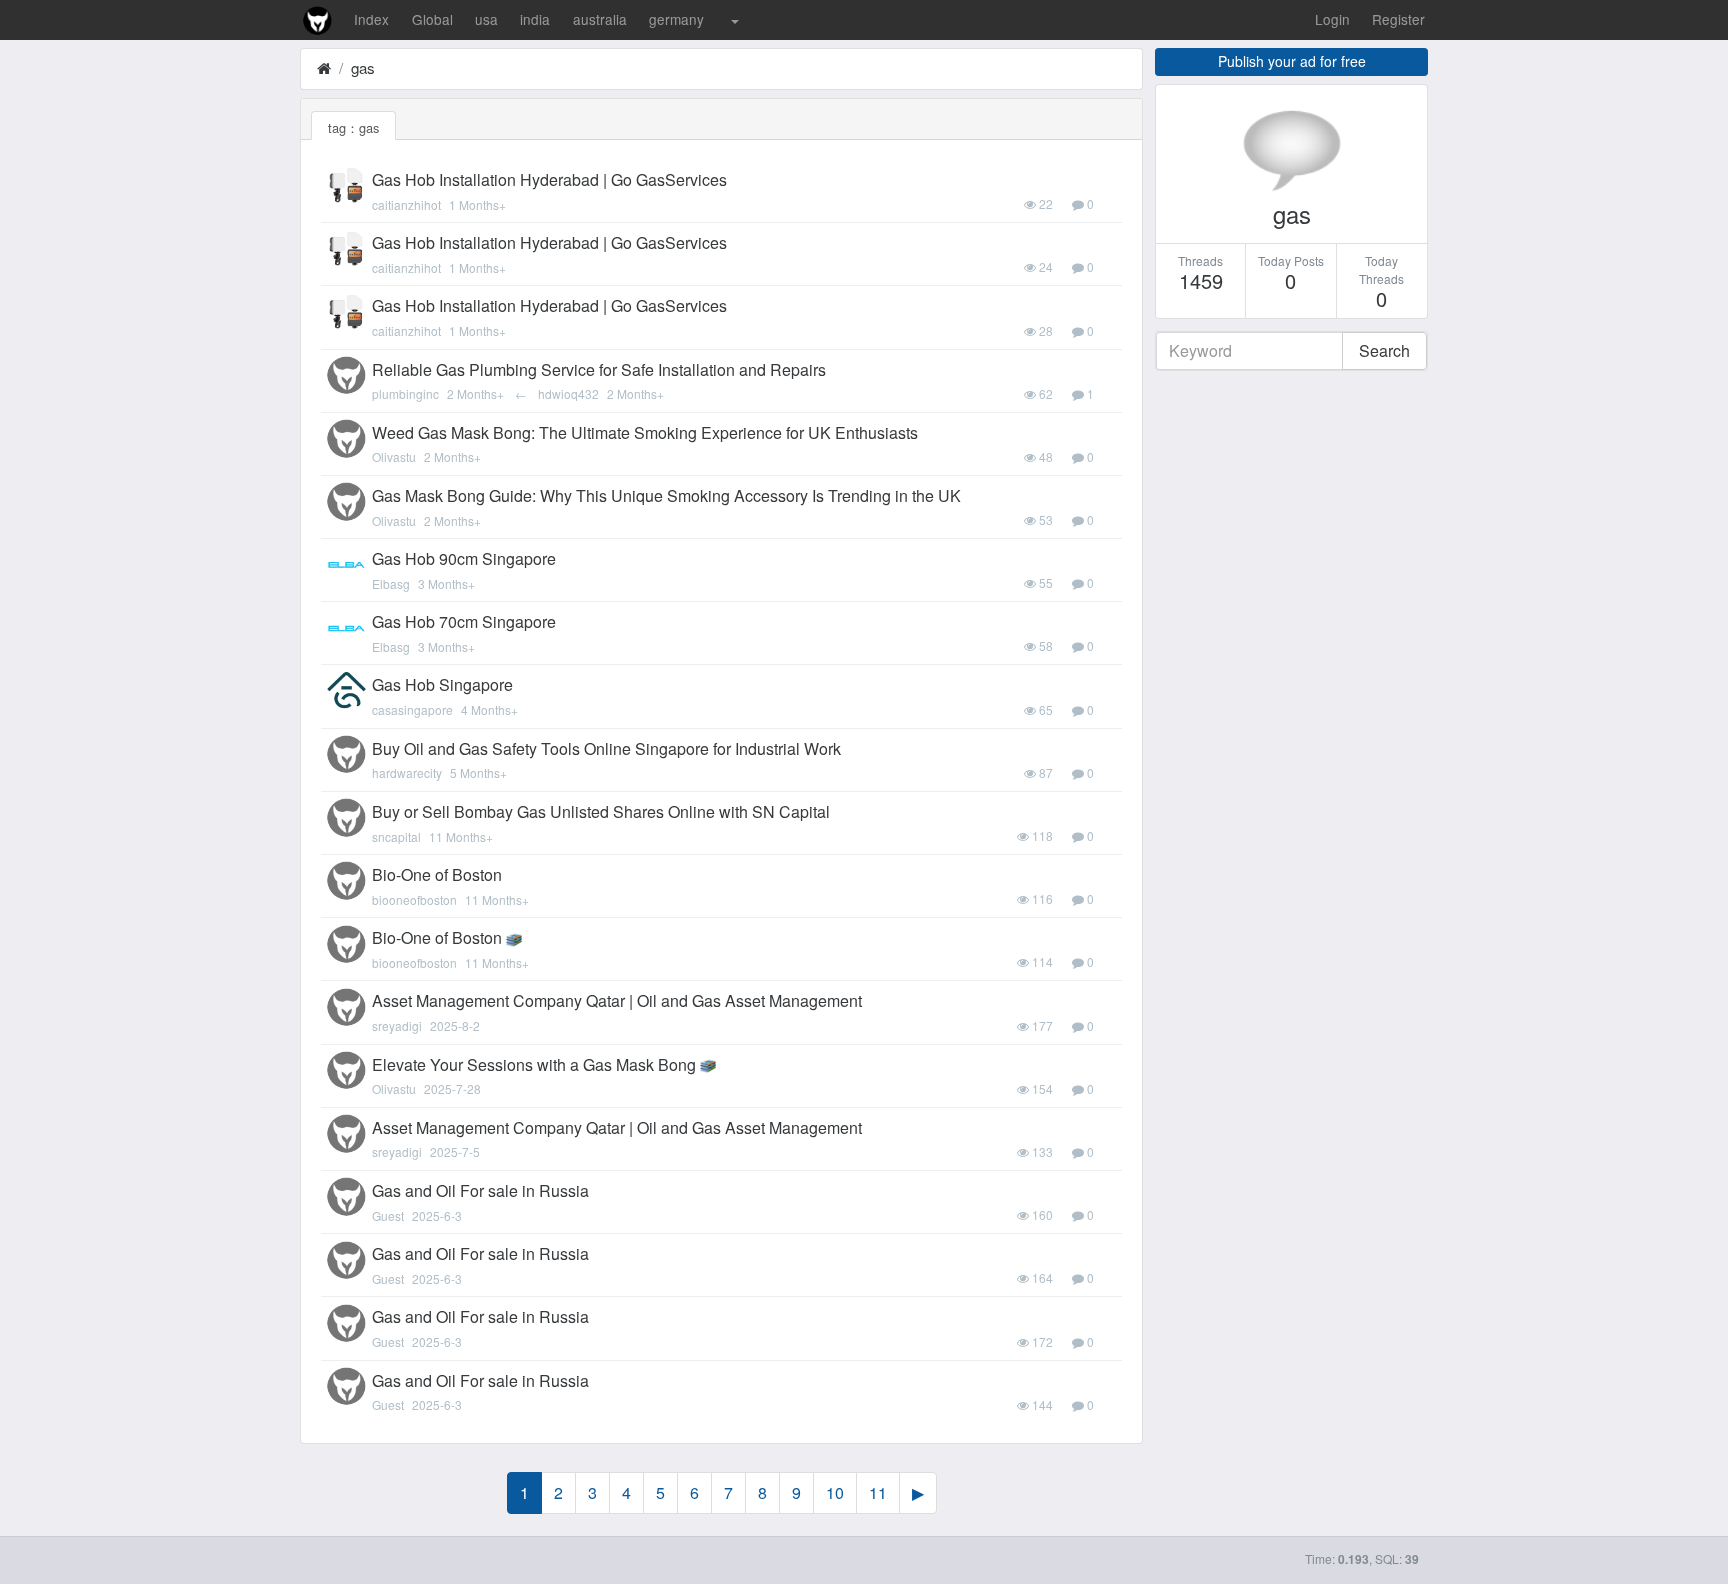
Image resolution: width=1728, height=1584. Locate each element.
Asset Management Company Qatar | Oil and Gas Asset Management (617, 1000)
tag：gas (353, 127)
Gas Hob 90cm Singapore (464, 558)
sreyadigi (397, 1025)
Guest (388, 1215)
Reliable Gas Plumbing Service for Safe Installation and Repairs (599, 369)
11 (878, 1492)
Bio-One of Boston (437, 874)
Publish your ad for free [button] (1292, 61)
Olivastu (394, 456)
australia (600, 19)
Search (1384, 350)
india (535, 19)
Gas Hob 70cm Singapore (464, 621)
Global (432, 19)
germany (676, 19)
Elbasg (391, 583)
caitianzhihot (406, 204)
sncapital (396, 836)
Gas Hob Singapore (442, 684)
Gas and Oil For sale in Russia (480, 1190)
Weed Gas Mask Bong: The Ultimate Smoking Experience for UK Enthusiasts (645, 432)
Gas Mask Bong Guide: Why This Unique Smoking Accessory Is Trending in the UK (666, 495)
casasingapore (412, 709)
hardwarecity (407, 772)
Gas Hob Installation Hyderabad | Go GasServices (549, 179)
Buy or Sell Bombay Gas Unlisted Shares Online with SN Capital (601, 811)
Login (1332, 19)
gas (363, 67)
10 (835, 1492)
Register (1398, 19)
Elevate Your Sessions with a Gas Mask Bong (534, 1064)
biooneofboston (414, 899)
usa (486, 19)
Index (371, 19)
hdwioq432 (568, 393)
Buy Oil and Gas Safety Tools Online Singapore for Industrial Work (606, 748)
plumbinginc (405, 393)
